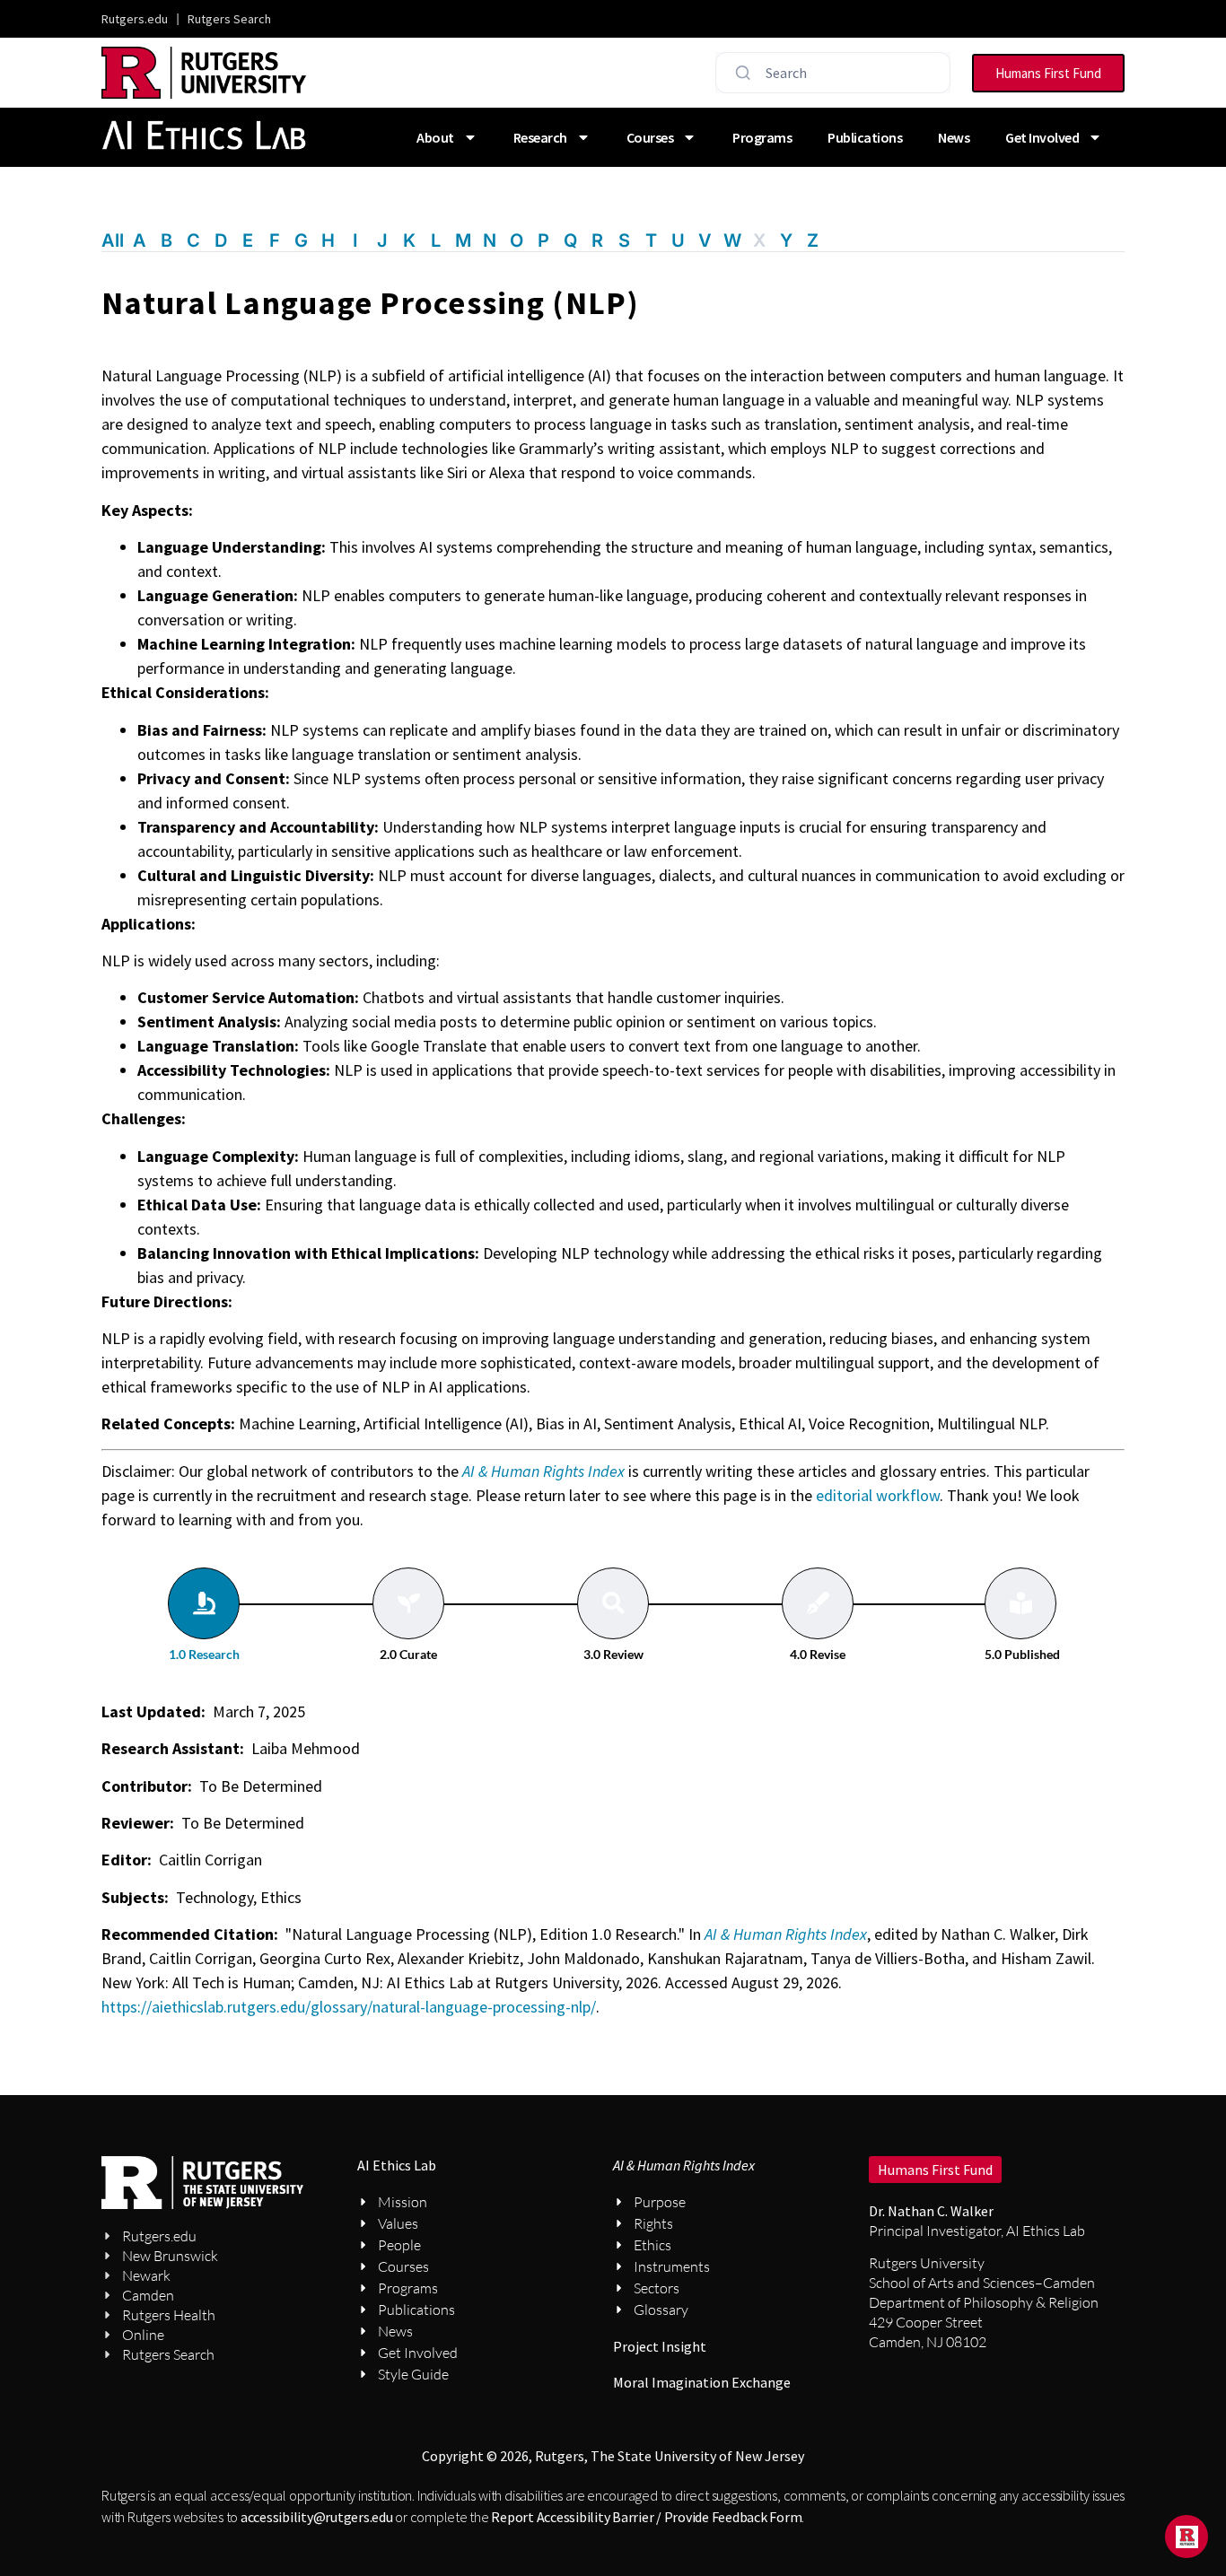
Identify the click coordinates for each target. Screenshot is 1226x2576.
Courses (650, 137)
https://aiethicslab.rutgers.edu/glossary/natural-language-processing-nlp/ (349, 2007)
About (435, 137)
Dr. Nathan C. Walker (931, 2211)
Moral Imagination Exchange (702, 2382)
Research (540, 137)
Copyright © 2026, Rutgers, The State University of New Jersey (613, 2456)
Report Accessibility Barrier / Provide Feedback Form (646, 2517)
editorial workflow (878, 1495)
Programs (762, 137)
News (954, 137)
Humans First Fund (935, 2170)
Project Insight (660, 2346)
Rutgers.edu (135, 19)
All (113, 240)
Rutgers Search (229, 19)
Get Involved (1042, 137)
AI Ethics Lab (397, 2165)
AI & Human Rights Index (786, 1934)
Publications (865, 137)
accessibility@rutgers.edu (317, 2517)
